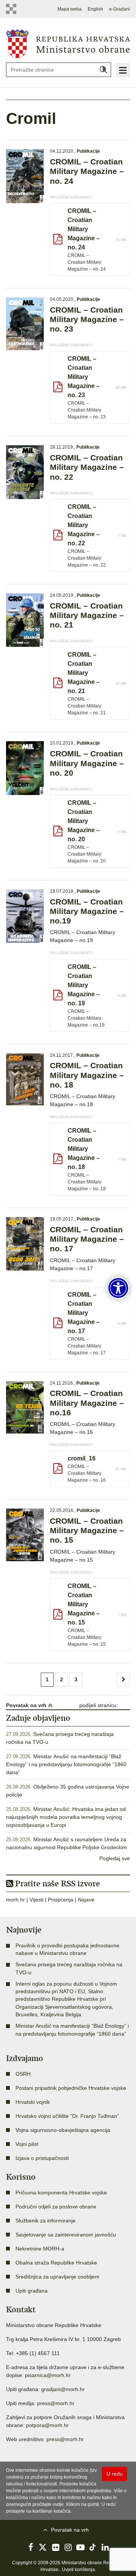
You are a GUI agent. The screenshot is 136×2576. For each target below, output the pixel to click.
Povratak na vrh (27, 1705)
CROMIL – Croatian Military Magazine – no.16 (87, 1403)
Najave (86, 1900)
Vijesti (36, 1900)
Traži (104, 70)
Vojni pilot (27, 2144)
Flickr (56, 2547)
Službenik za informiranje (46, 2221)
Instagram (68, 2547)
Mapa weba (70, 9)
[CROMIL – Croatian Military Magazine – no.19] (25, 916)
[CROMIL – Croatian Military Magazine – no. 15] (25, 1535)
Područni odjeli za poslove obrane (56, 2207)
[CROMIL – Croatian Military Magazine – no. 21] (25, 620)
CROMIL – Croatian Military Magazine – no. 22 (87, 467)
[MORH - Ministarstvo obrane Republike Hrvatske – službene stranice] (68, 43)
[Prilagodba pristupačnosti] (118, 1288)
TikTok (93, 2547)
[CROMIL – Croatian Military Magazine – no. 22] (25, 472)
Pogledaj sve (115, 1858)
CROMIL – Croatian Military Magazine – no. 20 (87, 763)
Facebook (31, 2547)
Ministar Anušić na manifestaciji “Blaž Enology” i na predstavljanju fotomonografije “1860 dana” (66, 1764)
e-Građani (120, 9)
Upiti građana (32, 2291)
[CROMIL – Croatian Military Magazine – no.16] (25, 1408)
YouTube (80, 2547)
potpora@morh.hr (47, 2425)
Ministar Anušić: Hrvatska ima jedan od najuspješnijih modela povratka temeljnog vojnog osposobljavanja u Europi (66, 1817)
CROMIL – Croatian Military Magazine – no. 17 (87, 1239)
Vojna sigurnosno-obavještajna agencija (63, 2130)
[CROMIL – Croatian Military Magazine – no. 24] (25, 176)
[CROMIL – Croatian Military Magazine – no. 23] (25, 324)
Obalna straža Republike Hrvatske (56, 2263)
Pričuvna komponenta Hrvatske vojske (61, 2193)
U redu (115, 2474)
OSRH (23, 2074)
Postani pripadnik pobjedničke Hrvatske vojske (71, 2088)
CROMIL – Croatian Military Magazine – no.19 (87, 911)
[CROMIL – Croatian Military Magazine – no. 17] (25, 1244)
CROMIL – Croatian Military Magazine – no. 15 (87, 1530)
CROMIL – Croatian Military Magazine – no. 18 (87, 1075)
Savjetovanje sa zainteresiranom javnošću (66, 2235)
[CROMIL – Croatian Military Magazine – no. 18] (25, 1080)
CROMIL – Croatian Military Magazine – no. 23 (87, 319)
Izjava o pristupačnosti (42, 2158)
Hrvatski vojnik (33, 2102)
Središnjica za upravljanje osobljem (57, 2277)
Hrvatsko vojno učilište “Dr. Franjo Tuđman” (67, 2116)
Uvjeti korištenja (78, 2570)
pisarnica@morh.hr (48, 2375)
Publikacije (88, 151)
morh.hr (15, 1900)
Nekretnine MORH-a (40, 2249)
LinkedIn (105, 2547)
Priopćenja (61, 1900)
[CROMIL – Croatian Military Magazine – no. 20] (25, 768)
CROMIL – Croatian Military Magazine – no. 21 (87, 615)
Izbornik (123, 70)
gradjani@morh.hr (63, 2389)
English (95, 9)
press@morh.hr (56, 2403)
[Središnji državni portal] (11, 9)
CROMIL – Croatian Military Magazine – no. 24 (87, 171)
